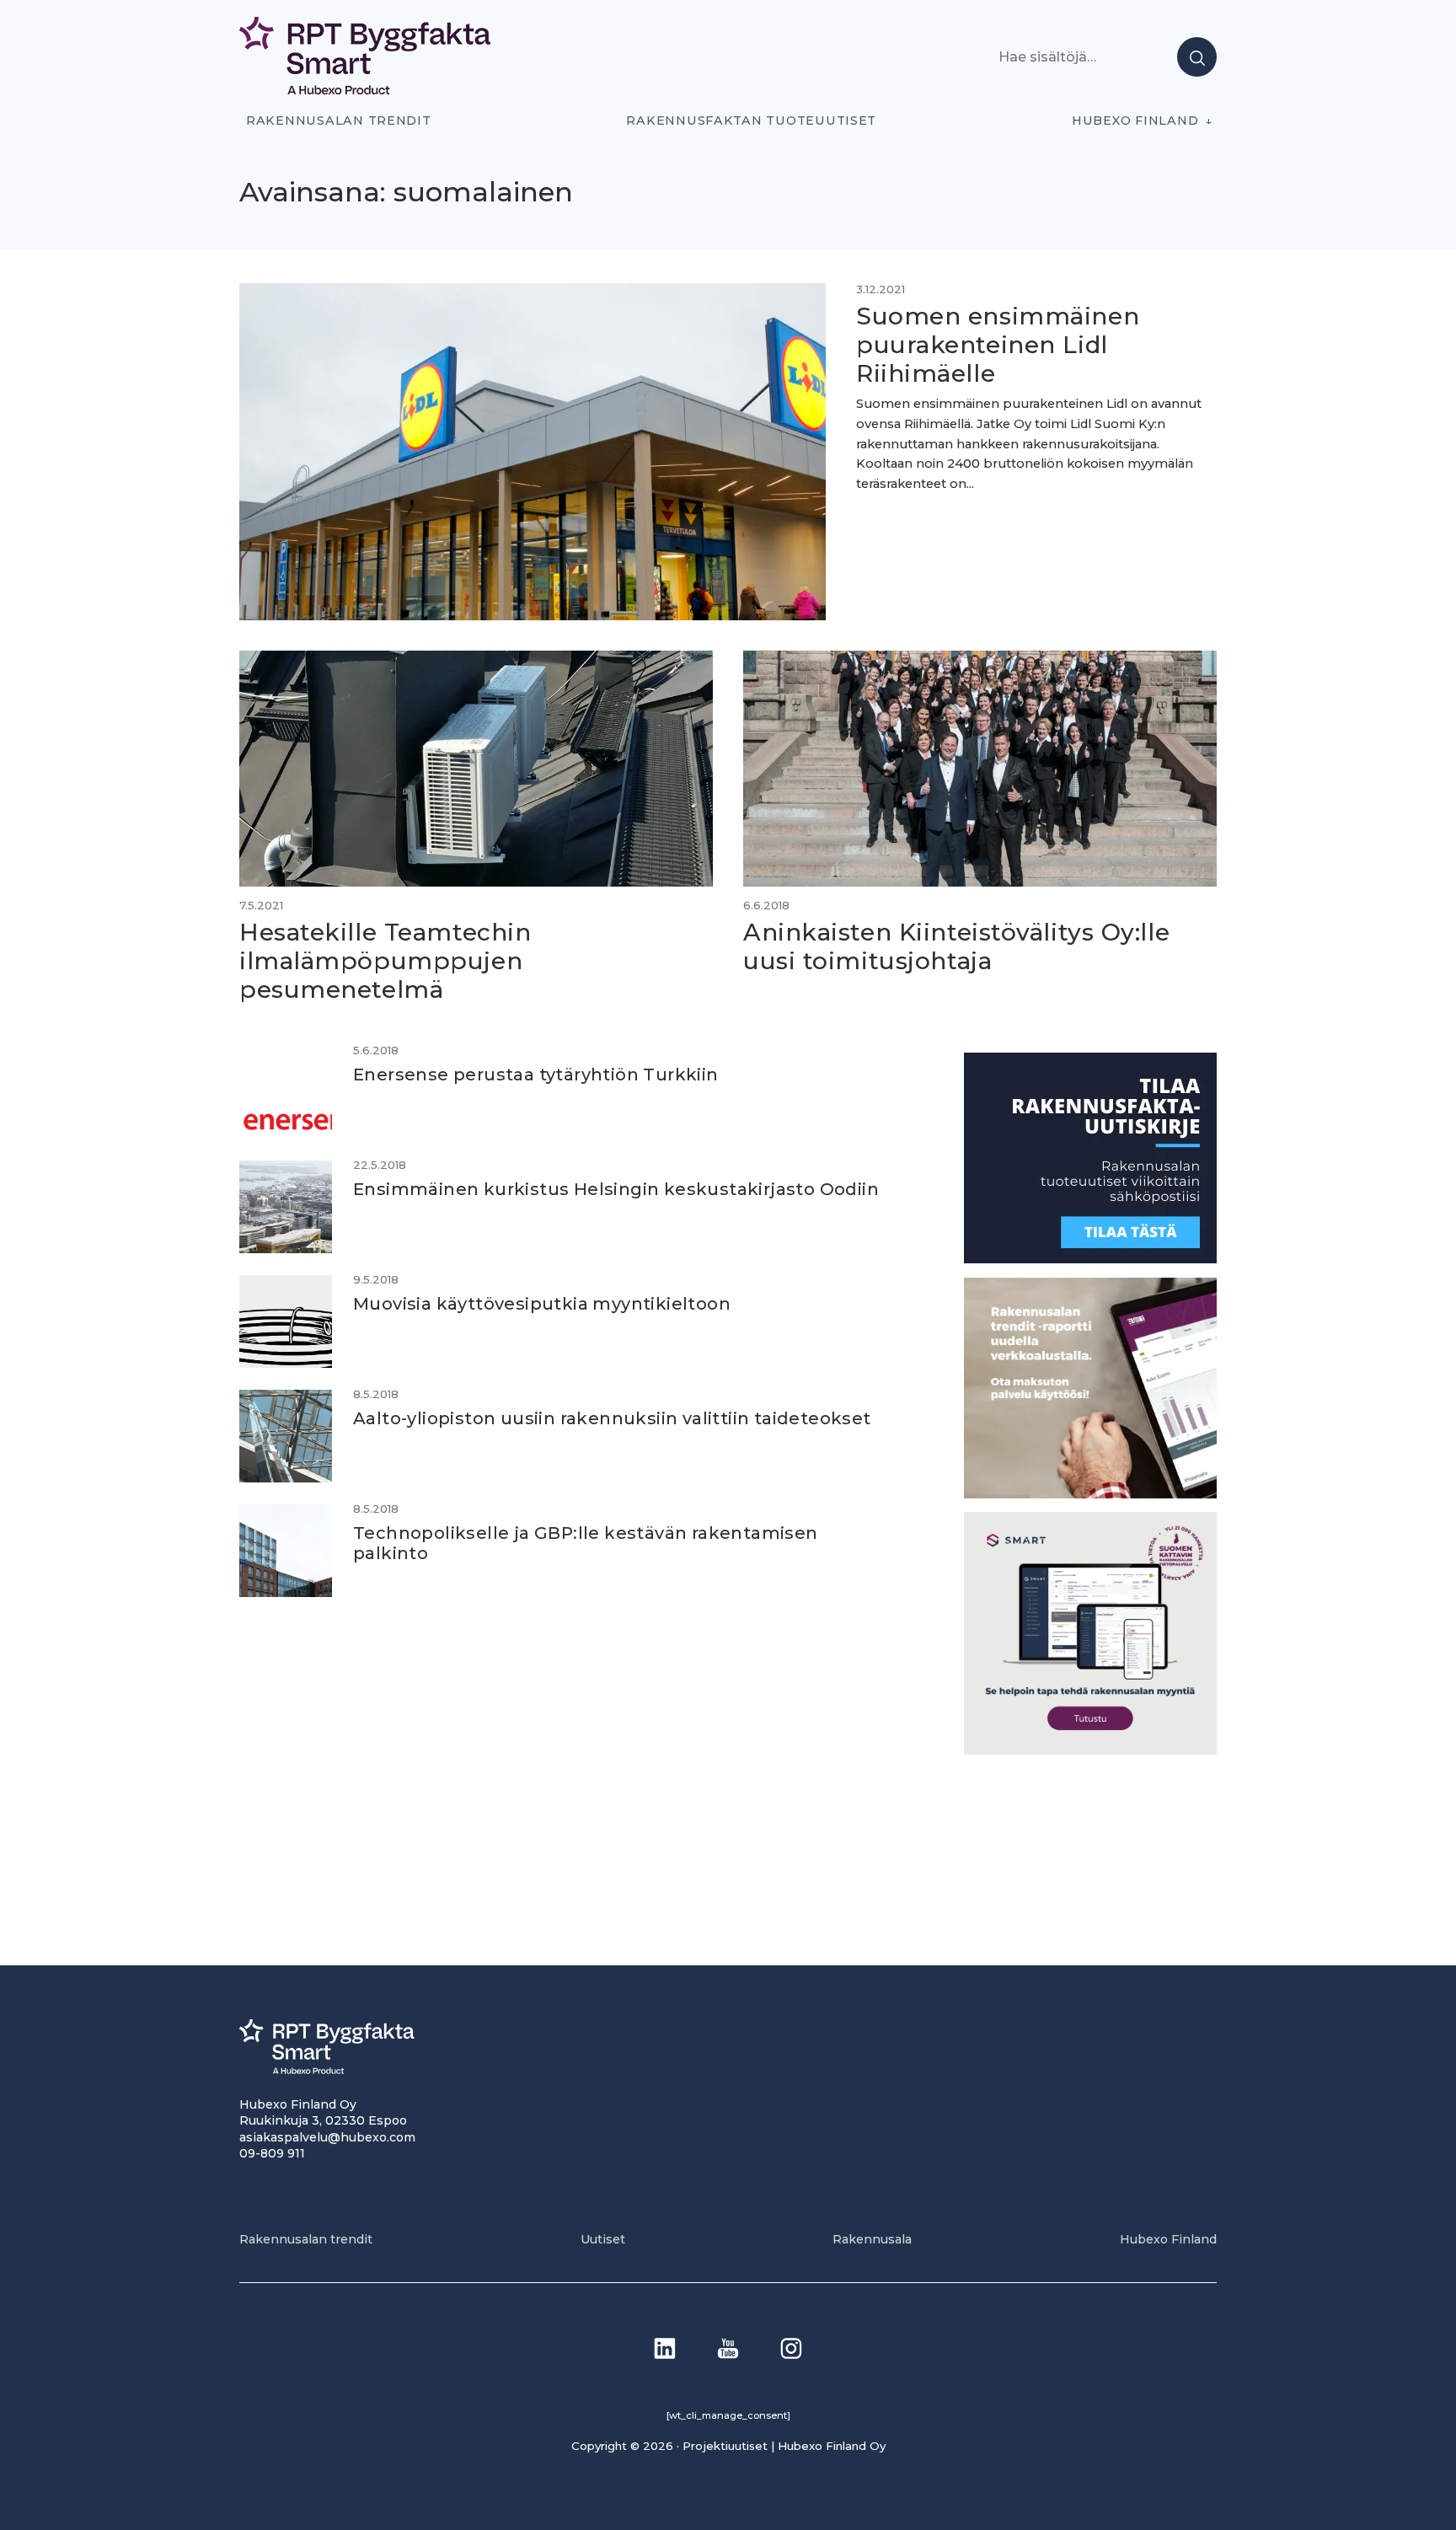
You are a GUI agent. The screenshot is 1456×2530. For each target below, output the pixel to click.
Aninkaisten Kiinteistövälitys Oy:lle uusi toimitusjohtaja (956, 946)
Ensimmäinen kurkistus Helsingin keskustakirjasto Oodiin (616, 1189)
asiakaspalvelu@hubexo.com (327, 2137)
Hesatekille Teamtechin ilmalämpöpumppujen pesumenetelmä (385, 960)
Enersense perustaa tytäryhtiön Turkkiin (536, 1075)
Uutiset (603, 2239)
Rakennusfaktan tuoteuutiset (751, 121)
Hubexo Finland (1135, 121)
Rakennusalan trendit (339, 121)
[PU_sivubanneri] (1090, 1494)
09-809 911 (272, 2153)
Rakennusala (872, 2239)
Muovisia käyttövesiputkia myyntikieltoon (542, 1304)
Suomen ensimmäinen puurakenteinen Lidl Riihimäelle (998, 344)
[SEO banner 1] (1090, 1750)
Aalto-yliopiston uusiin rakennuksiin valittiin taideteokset (612, 1418)
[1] (1090, 1259)
